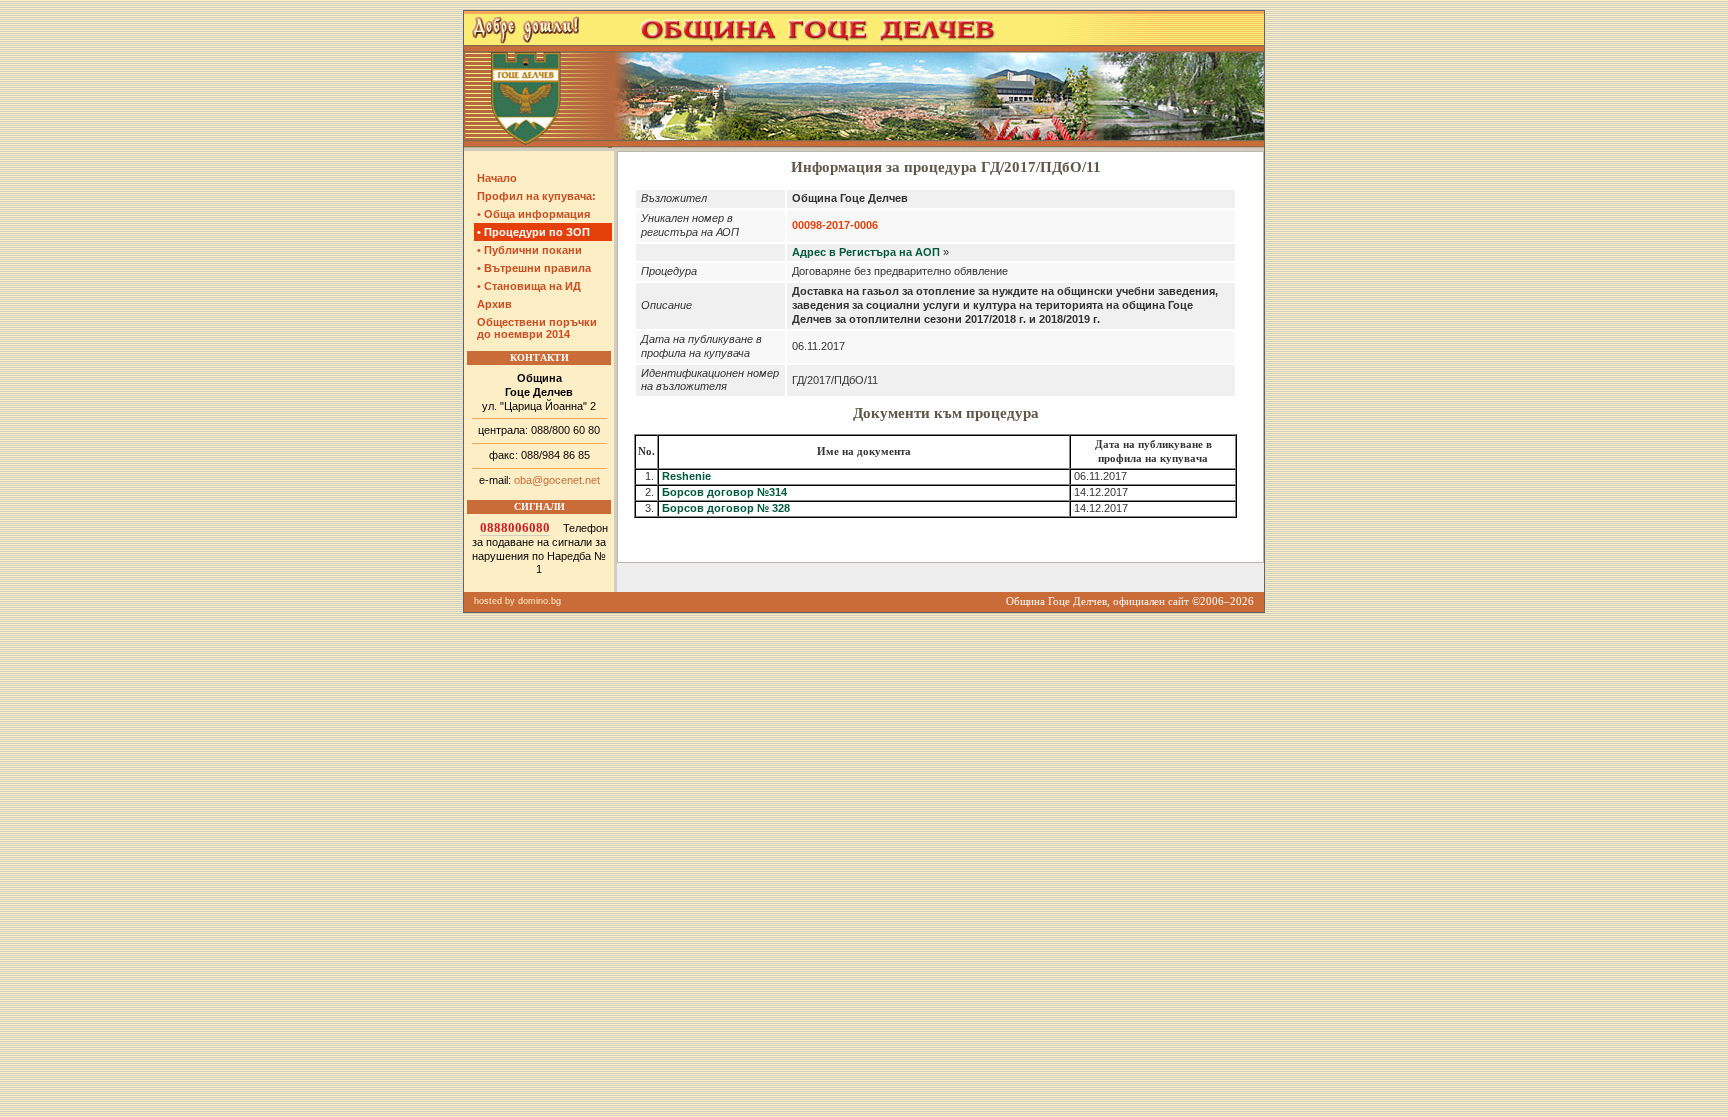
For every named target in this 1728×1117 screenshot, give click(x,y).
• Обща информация (533, 214)
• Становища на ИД (529, 286)
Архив (494, 304)
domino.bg (539, 601)
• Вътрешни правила (534, 268)
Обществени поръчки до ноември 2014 (537, 328)
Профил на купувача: (536, 196)
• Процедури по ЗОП (533, 232)
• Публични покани (529, 250)
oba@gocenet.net (557, 480)
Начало (497, 178)
